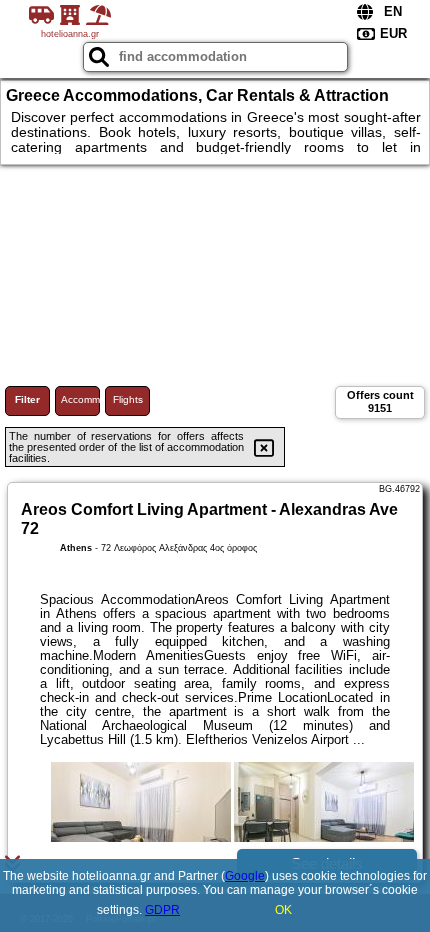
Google (245, 876)
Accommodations (80, 399)
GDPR (162, 910)
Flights (128, 399)
